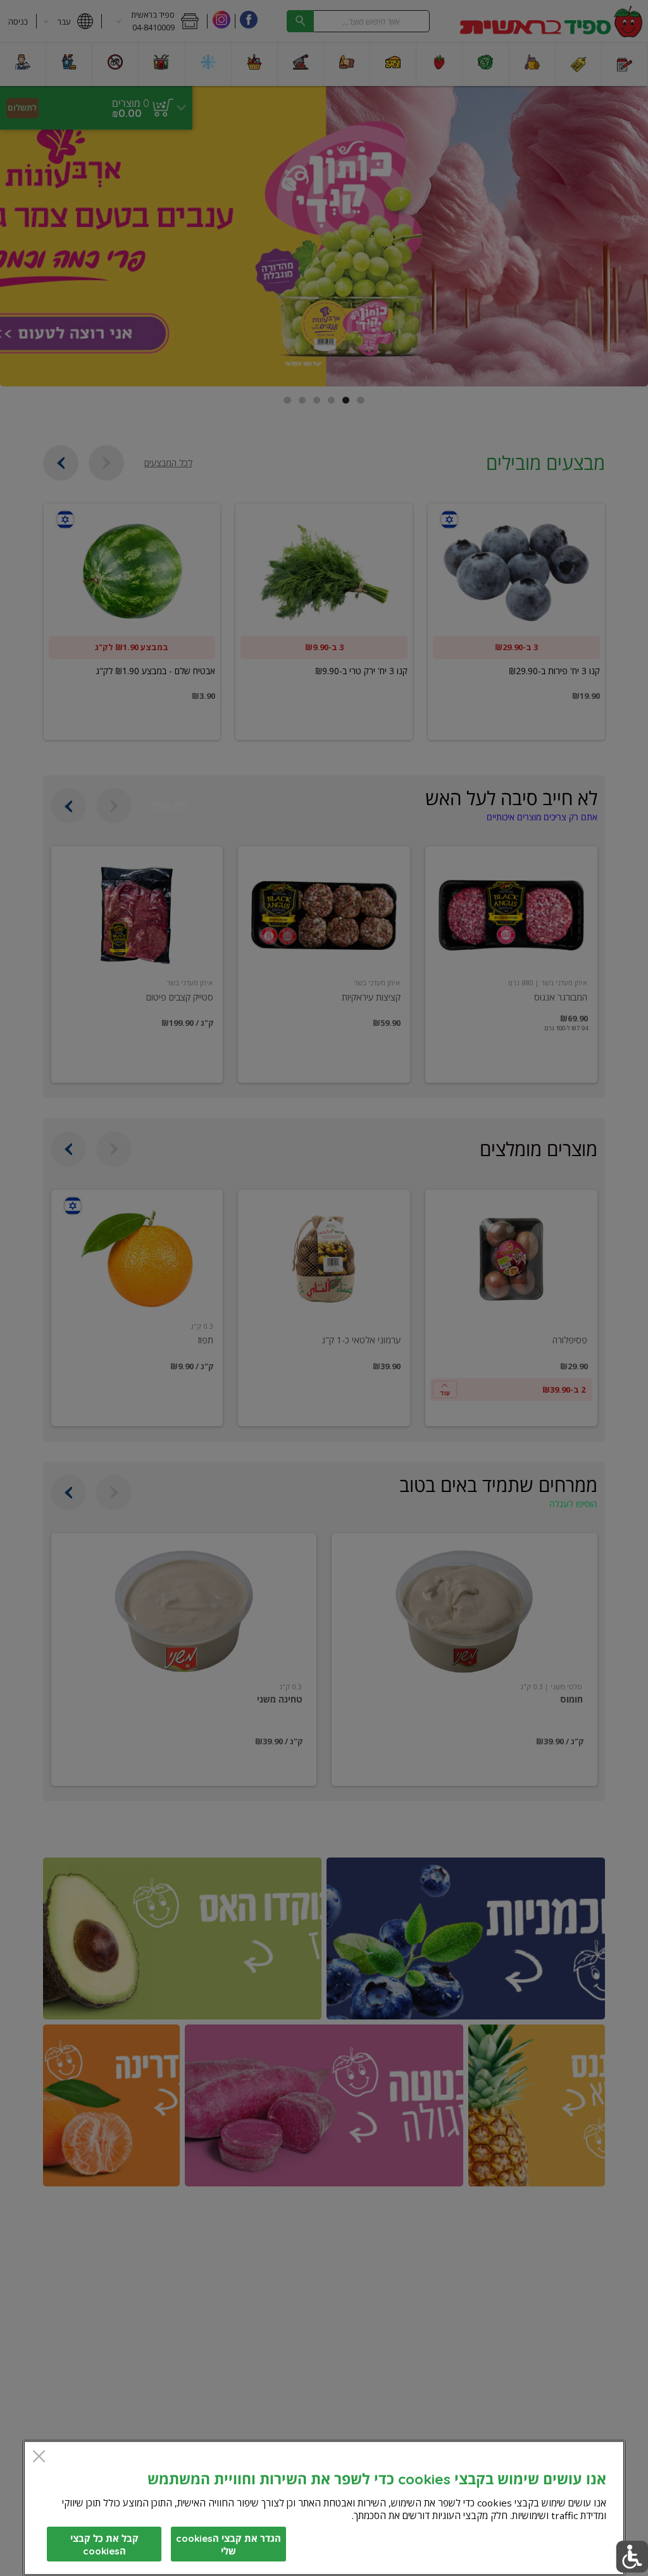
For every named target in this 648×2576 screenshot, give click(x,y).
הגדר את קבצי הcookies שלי (228, 2545)
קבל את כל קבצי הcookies (104, 2545)
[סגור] (39, 2457)
